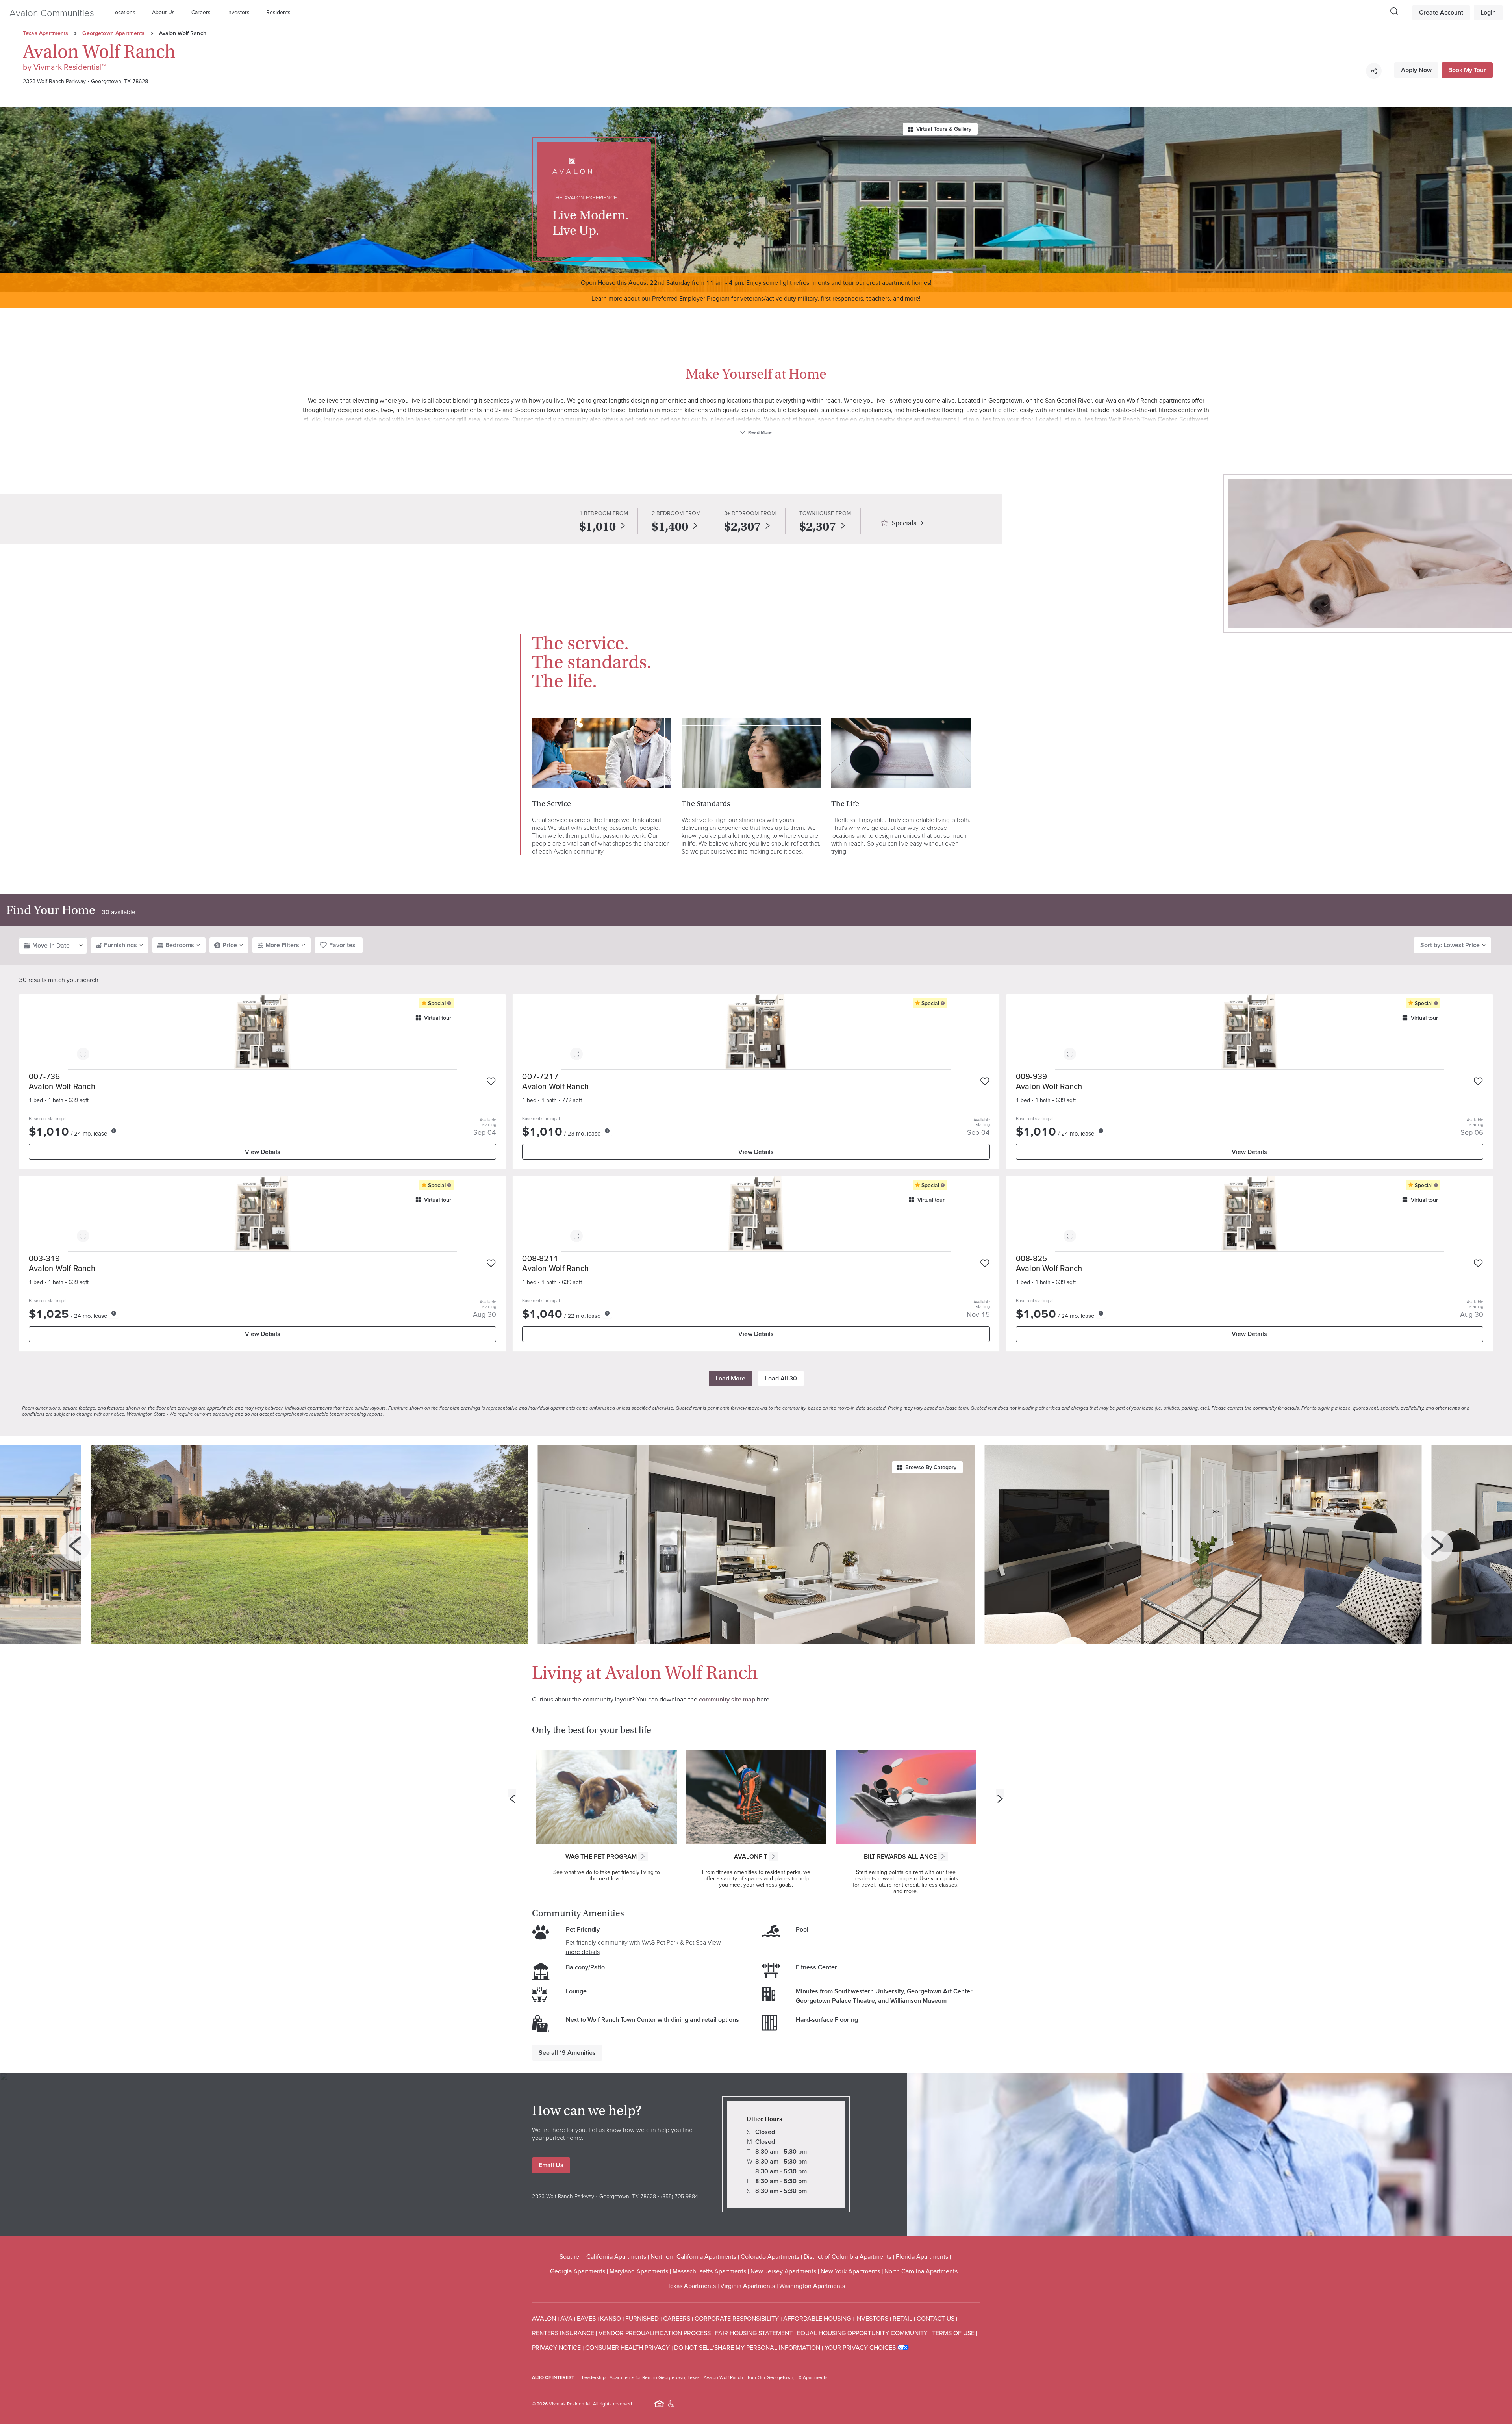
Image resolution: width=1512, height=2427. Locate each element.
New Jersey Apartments (783, 2271)
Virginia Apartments (748, 2286)
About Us (163, 12)
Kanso (611, 2318)
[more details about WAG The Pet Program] (643, 1856)
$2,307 (742, 527)
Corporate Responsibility (737, 2318)
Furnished (642, 2318)
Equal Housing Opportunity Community (862, 2333)
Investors (238, 12)
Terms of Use (953, 2333)
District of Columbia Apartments (848, 2256)
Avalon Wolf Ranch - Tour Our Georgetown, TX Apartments (766, 2377)
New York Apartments (850, 2271)
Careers (201, 12)
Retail (902, 2318)
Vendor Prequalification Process (655, 2333)
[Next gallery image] (1437, 1546)
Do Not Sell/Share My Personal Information (747, 2347)
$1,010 (598, 527)
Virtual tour (438, 1018)
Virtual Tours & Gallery (944, 129)
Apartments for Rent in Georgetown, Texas (655, 2377)
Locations (124, 12)
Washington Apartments (812, 2286)
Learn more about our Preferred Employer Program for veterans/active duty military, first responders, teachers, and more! (756, 298)
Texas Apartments (45, 33)
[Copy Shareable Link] (1374, 71)
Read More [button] (759, 432)
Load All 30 (781, 1378)
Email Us (551, 2165)
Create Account (1441, 12)
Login (1488, 12)
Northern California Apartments (693, 2256)
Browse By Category (931, 1467)
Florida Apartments (922, 2256)
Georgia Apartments (578, 2271)
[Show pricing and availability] (114, 1131)
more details (583, 1952)
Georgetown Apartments (113, 33)
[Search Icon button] (1394, 11)
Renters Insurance (563, 2333)
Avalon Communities (52, 12)
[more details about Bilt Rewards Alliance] (943, 1856)
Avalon (544, 2318)
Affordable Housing (817, 2318)
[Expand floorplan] (83, 1055)
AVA (566, 2318)
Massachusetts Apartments (709, 2271)
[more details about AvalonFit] (774, 1856)
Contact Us (936, 2318)
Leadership (594, 2377)
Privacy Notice (556, 2347)
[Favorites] (491, 1082)
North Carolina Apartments (921, 2271)
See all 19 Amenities (567, 2053)
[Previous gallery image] (75, 1546)
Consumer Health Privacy (627, 2347)
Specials (904, 523)
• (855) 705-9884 (677, 2196)
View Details (263, 1152)
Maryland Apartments (639, 2271)
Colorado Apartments (770, 2256)
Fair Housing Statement (754, 2333)
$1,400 (670, 527)
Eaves (586, 2318)
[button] (126, 12)
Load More (730, 1378)
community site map (727, 1699)
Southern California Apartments (603, 2256)
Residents (278, 12)
